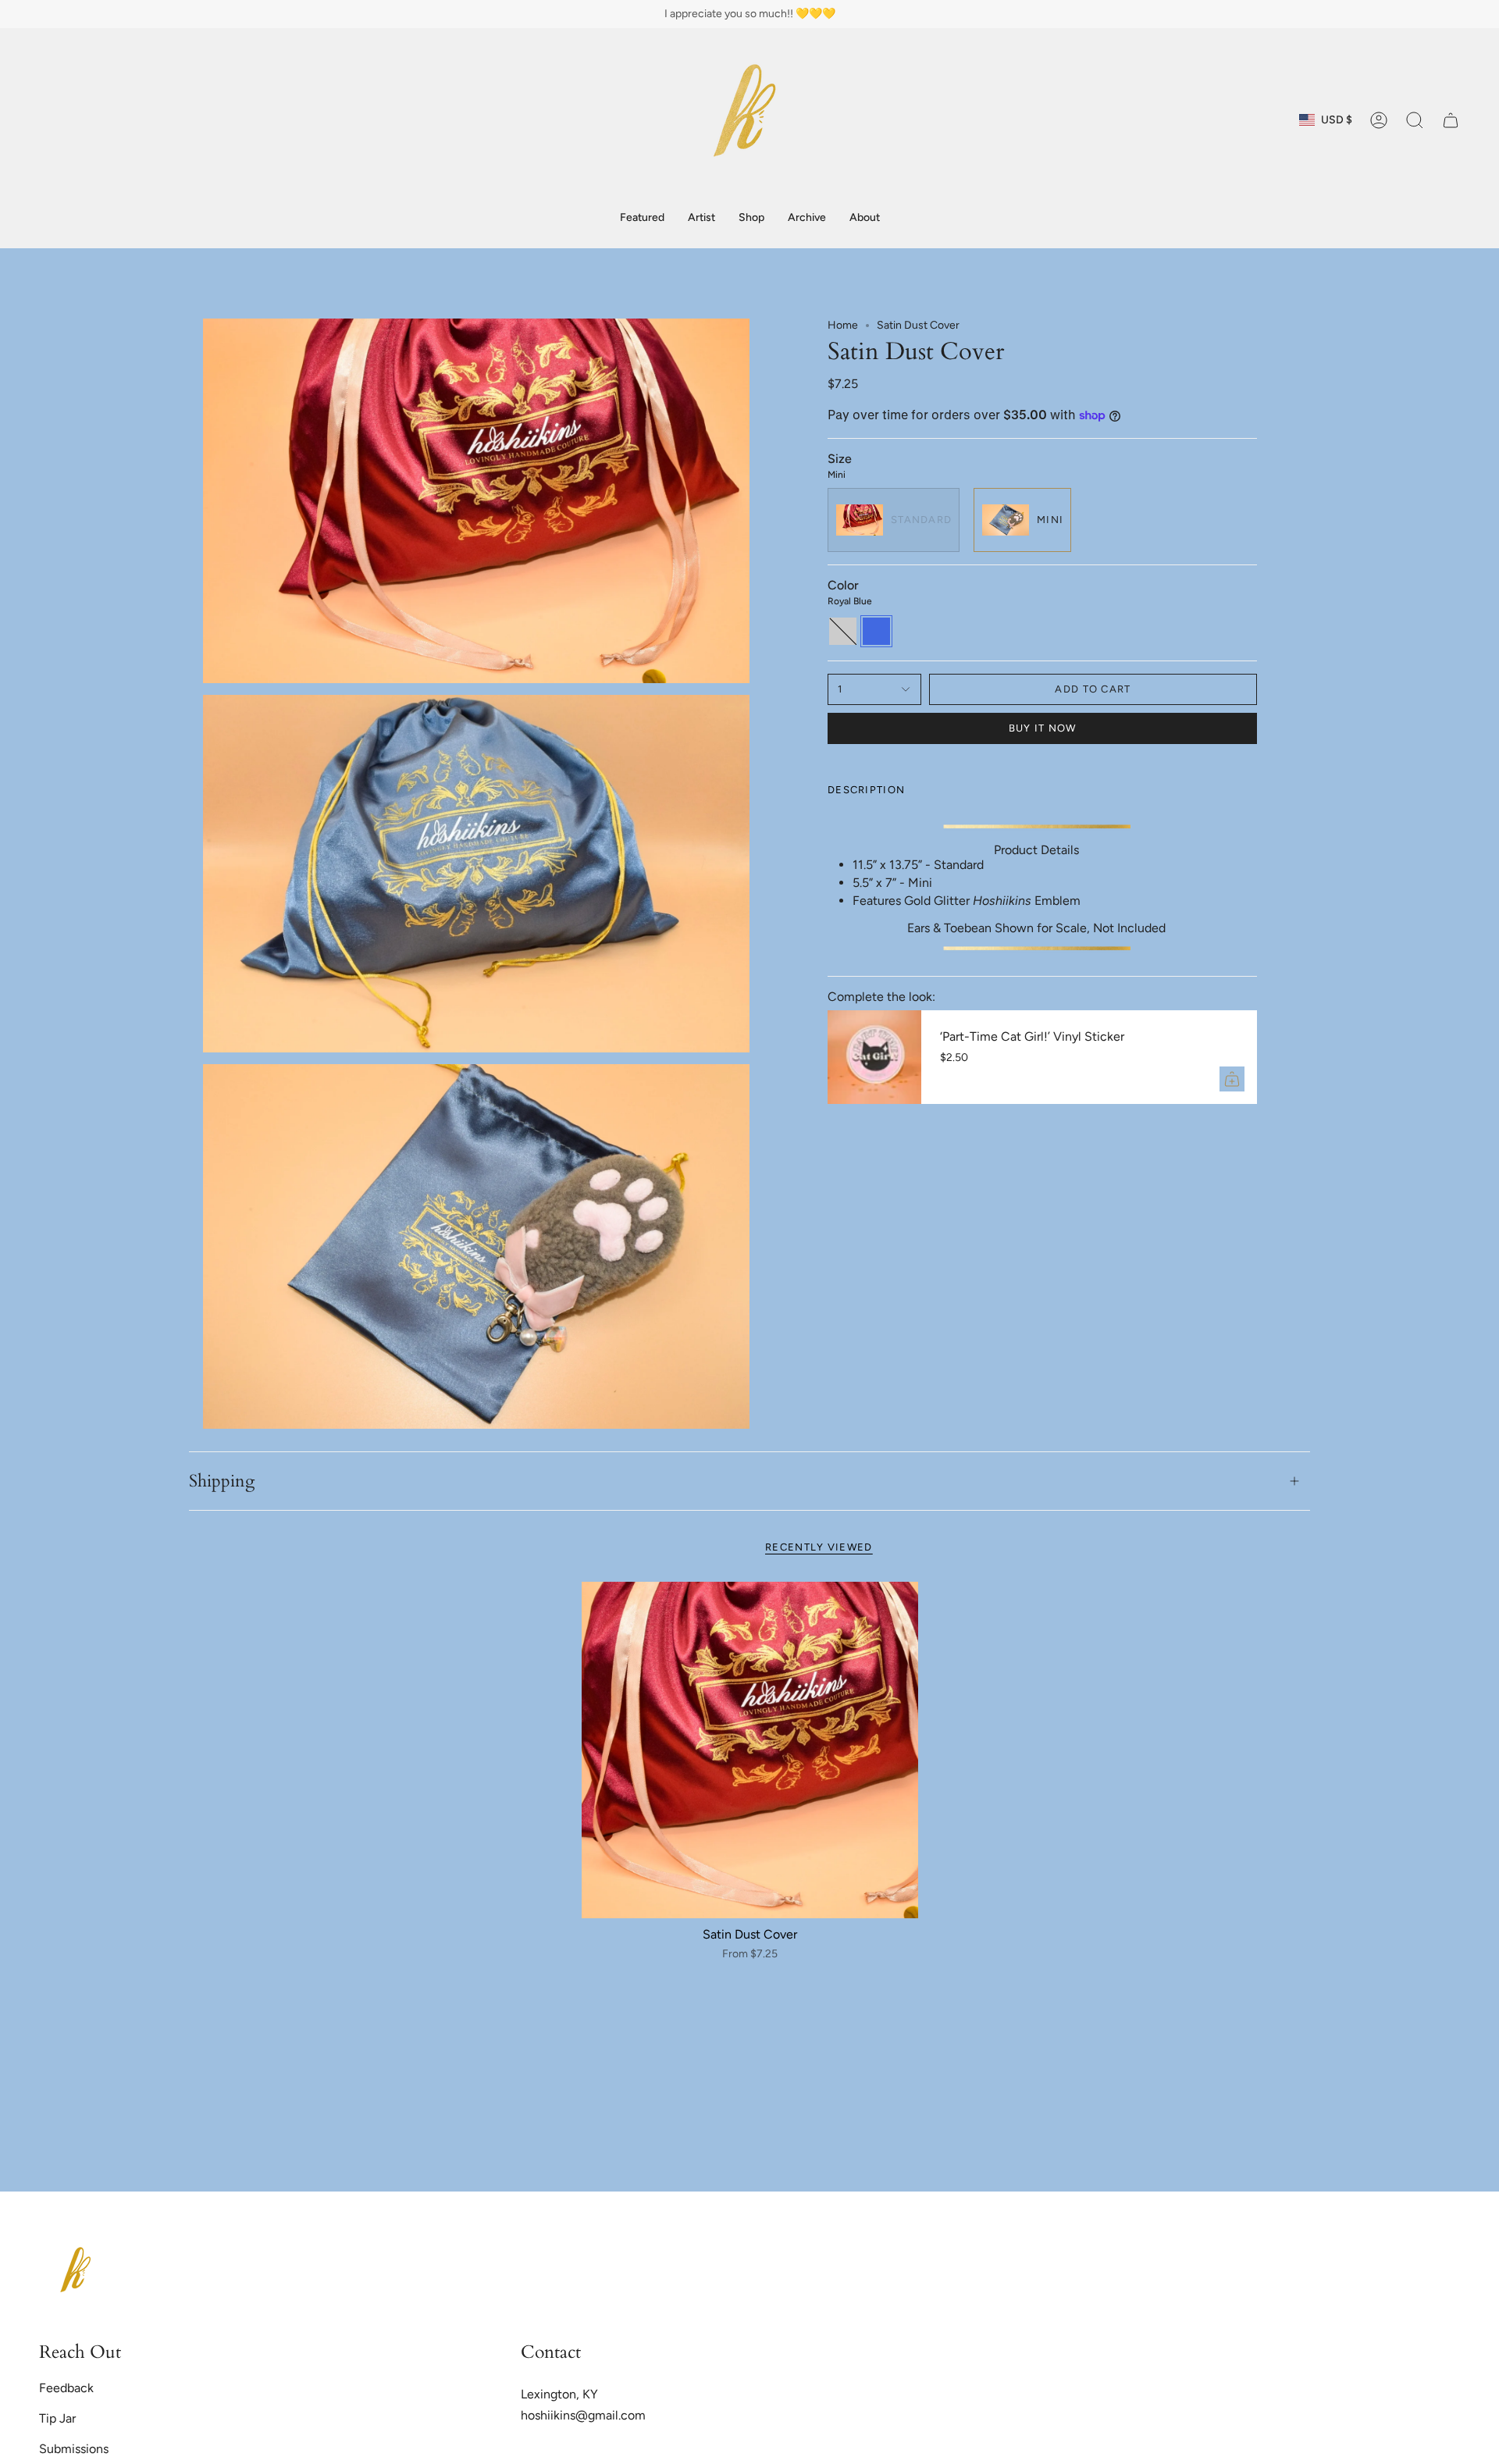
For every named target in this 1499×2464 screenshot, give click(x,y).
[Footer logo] (78, 2274)
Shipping (222, 1481)
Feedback (66, 2388)
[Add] (1232, 1079)
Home (843, 325)
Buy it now (1043, 728)
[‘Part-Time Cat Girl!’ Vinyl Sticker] (874, 1057)
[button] (751, 218)
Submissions (74, 2449)
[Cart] (1451, 120)
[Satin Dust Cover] (750, 1750)
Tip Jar (57, 2418)
